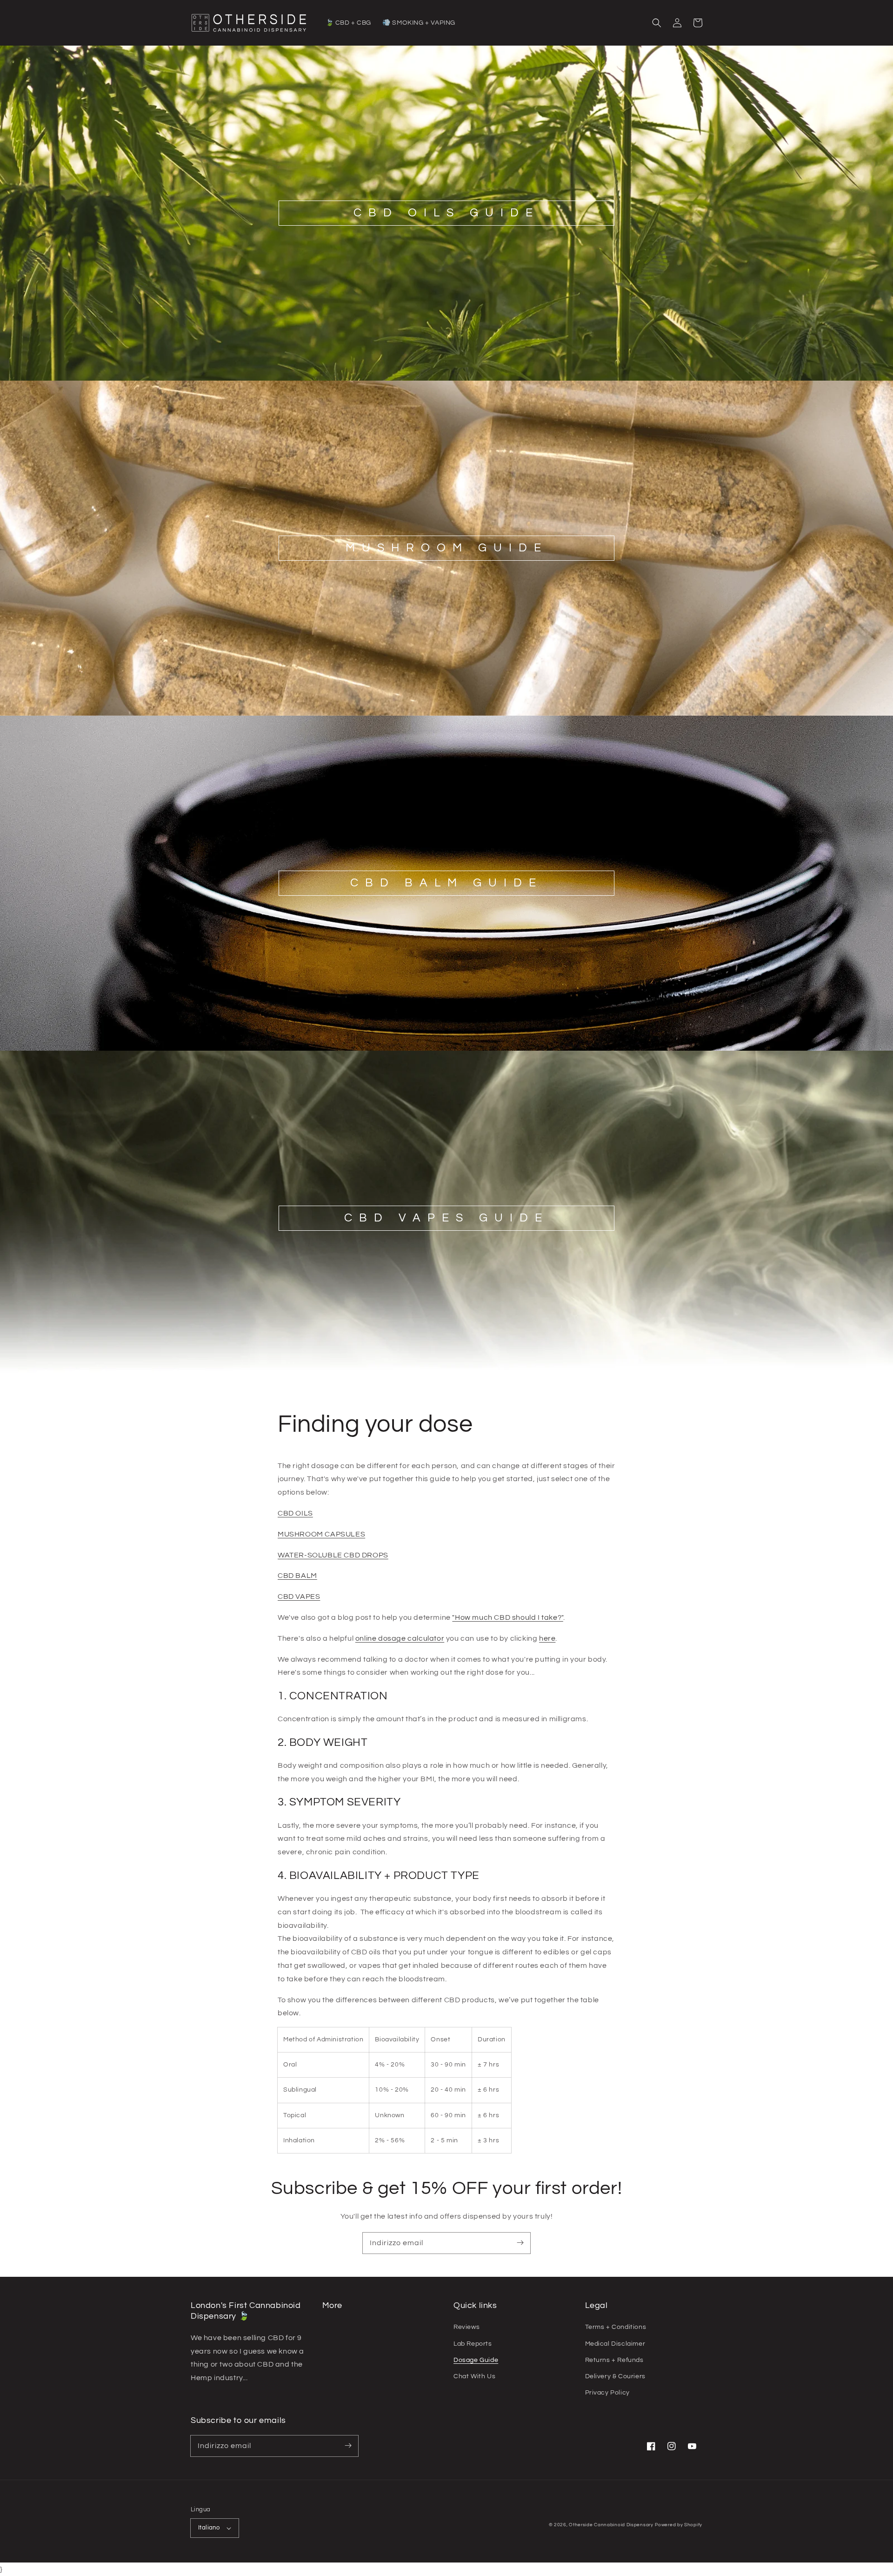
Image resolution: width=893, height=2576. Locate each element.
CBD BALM (297, 1576)
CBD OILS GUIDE (446, 213)
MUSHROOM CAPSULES (321, 1534)
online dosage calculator (400, 1638)
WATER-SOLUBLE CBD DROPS (333, 1555)
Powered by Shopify (679, 2525)
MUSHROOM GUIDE (447, 548)
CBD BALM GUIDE (446, 883)
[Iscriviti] (520, 2243)
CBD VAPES (299, 1597)
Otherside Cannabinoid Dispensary (611, 2525)
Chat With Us (474, 2376)
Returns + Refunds (614, 2360)
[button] (657, 23)
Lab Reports (473, 2344)
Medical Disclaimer (615, 2344)
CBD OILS (295, 1513)
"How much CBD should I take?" (507, 1617)
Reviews (466, 2327)
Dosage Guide (476, 2360)
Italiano (209, 2528)
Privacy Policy (607, 2393)
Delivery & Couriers (615, 2376)
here (547, 1638)
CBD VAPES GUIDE (446, 1218)
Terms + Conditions (616, 2327)
